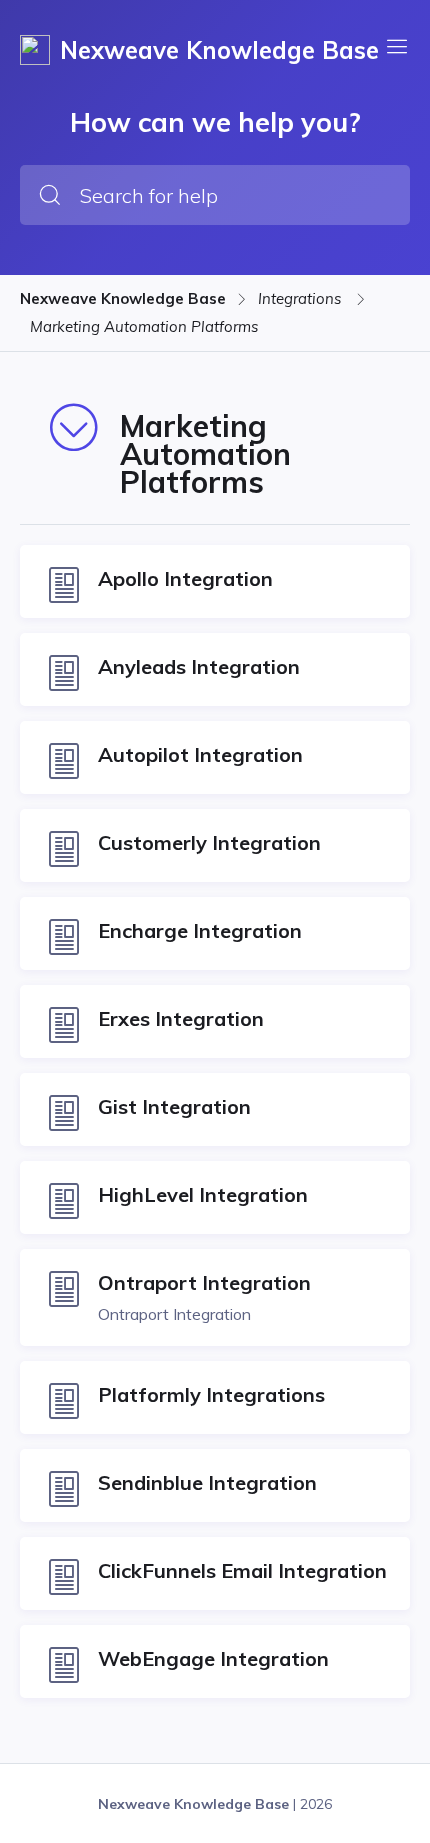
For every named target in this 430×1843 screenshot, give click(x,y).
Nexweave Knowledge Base (123, 298)
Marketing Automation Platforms (144, 326)
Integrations (301, 298)
